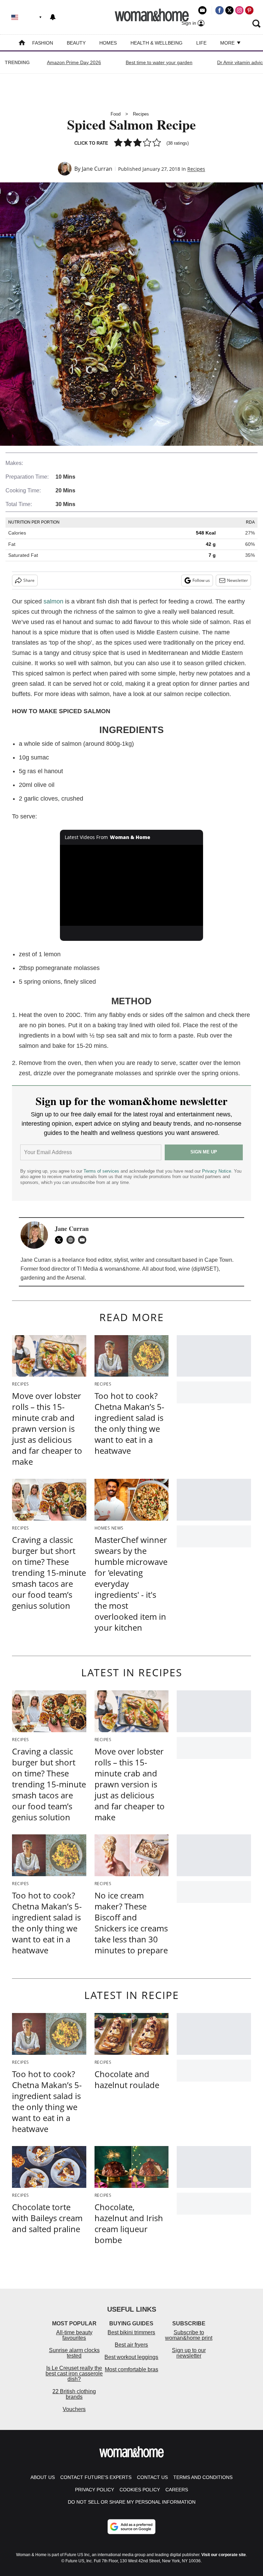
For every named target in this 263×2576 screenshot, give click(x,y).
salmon (53, 601)
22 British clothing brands (74, 2394)
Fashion (43, 43)
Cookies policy (140, 2490)
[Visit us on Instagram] (239, 10)
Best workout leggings (131, 2357)
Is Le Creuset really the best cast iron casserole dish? (74, 2374)
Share (29, 580)
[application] (132, 885)
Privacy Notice (217, 1171)
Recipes (141, 114)
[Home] (22, 43)
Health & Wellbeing (156, 43)
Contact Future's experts (96, 2477)
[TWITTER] (61, 1240)
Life (201, 43)
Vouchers (74, 2409)
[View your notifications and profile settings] (53, 17)
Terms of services (102, 1171)
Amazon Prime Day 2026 (74, 62)
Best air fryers (131, 2345)
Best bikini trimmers (131, 2332)
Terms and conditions (203, 2477)
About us (43, 2477)
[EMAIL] (84, 1240)
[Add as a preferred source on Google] (131, 2527)
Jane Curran (97, 169)
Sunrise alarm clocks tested (74, 2353)
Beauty (76, 43)
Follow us (201, 580)
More (228, 43)
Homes (108, 43)
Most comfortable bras (131, 2369)
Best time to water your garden (159, 62)
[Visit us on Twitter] (229, 10)
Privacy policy (95, 2490)
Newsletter (237, 580)
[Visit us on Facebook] (220, 10)
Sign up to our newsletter (189, 2353)
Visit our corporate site (224, 2555)
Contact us (152, 2477)
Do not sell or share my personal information (132, 2502)
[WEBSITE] (72, 1240)
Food (116, 114)
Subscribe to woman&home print (189, 2335)
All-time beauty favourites (74, 2335)
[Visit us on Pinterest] (249, 10)
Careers (177, 2490)
